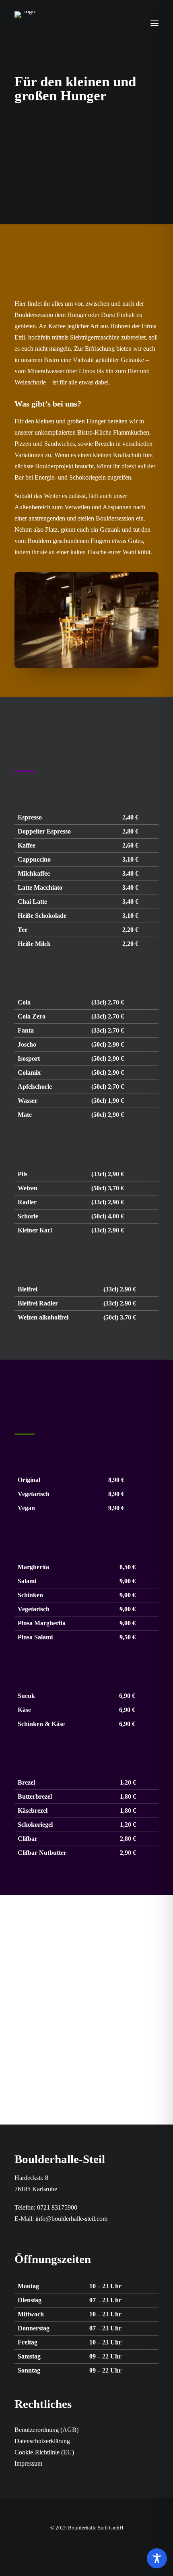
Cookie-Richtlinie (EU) (44, 2452)
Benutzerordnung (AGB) (46, 2430)
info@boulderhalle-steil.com (71, 2219)
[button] (154, 23)
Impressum (28, 2463)
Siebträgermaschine (95, 337)
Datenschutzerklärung (42, 2441)
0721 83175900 (57, 2207)
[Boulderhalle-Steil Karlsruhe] (27, 23)
